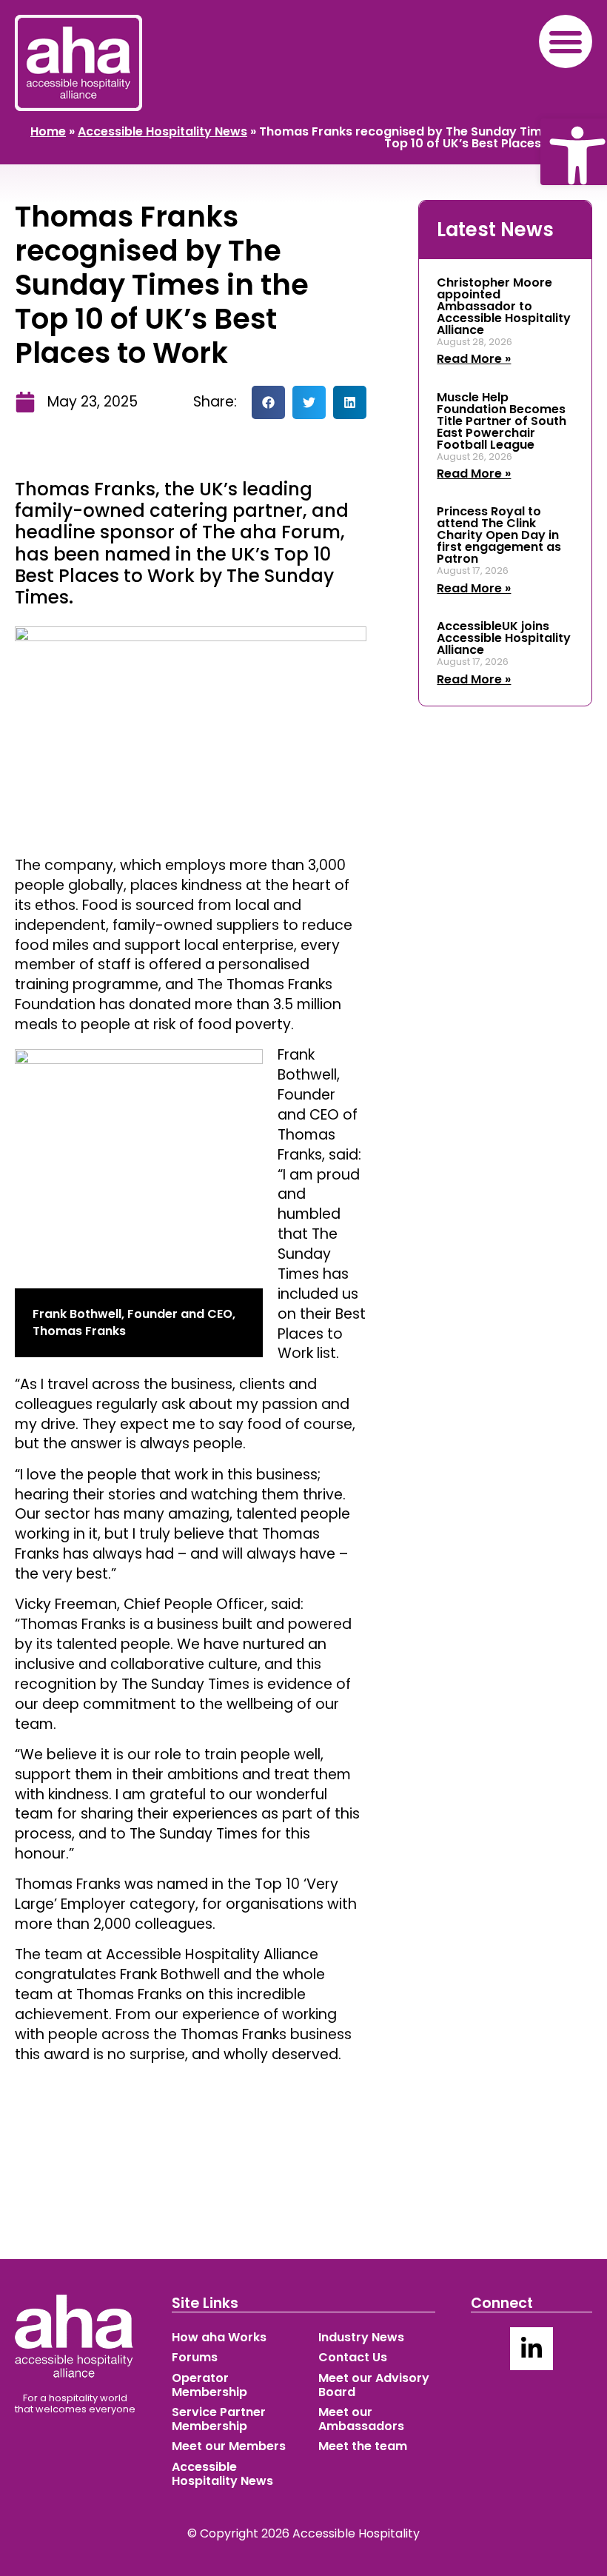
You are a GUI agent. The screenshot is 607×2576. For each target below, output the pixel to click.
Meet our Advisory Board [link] (374, 2385)
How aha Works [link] (219, 2337)
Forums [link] (195, 2357)
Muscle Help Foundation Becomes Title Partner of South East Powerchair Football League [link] (502, 421)
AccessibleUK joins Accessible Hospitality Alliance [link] (504, 638)
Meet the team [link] (363, 2446)
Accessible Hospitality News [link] (162, 131)
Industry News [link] (361, 2337)
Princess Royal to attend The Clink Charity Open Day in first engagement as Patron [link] (499, 535)
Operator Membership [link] (209, 2385)
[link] (574, 152)
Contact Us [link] (353, 2357)
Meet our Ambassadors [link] (361, 2419)
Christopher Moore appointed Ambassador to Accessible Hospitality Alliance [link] (504, 306)
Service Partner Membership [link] (219, 2419)
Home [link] (48, 131)
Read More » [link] (474, 359)
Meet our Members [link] (229, 2446)
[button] (566, 41)
